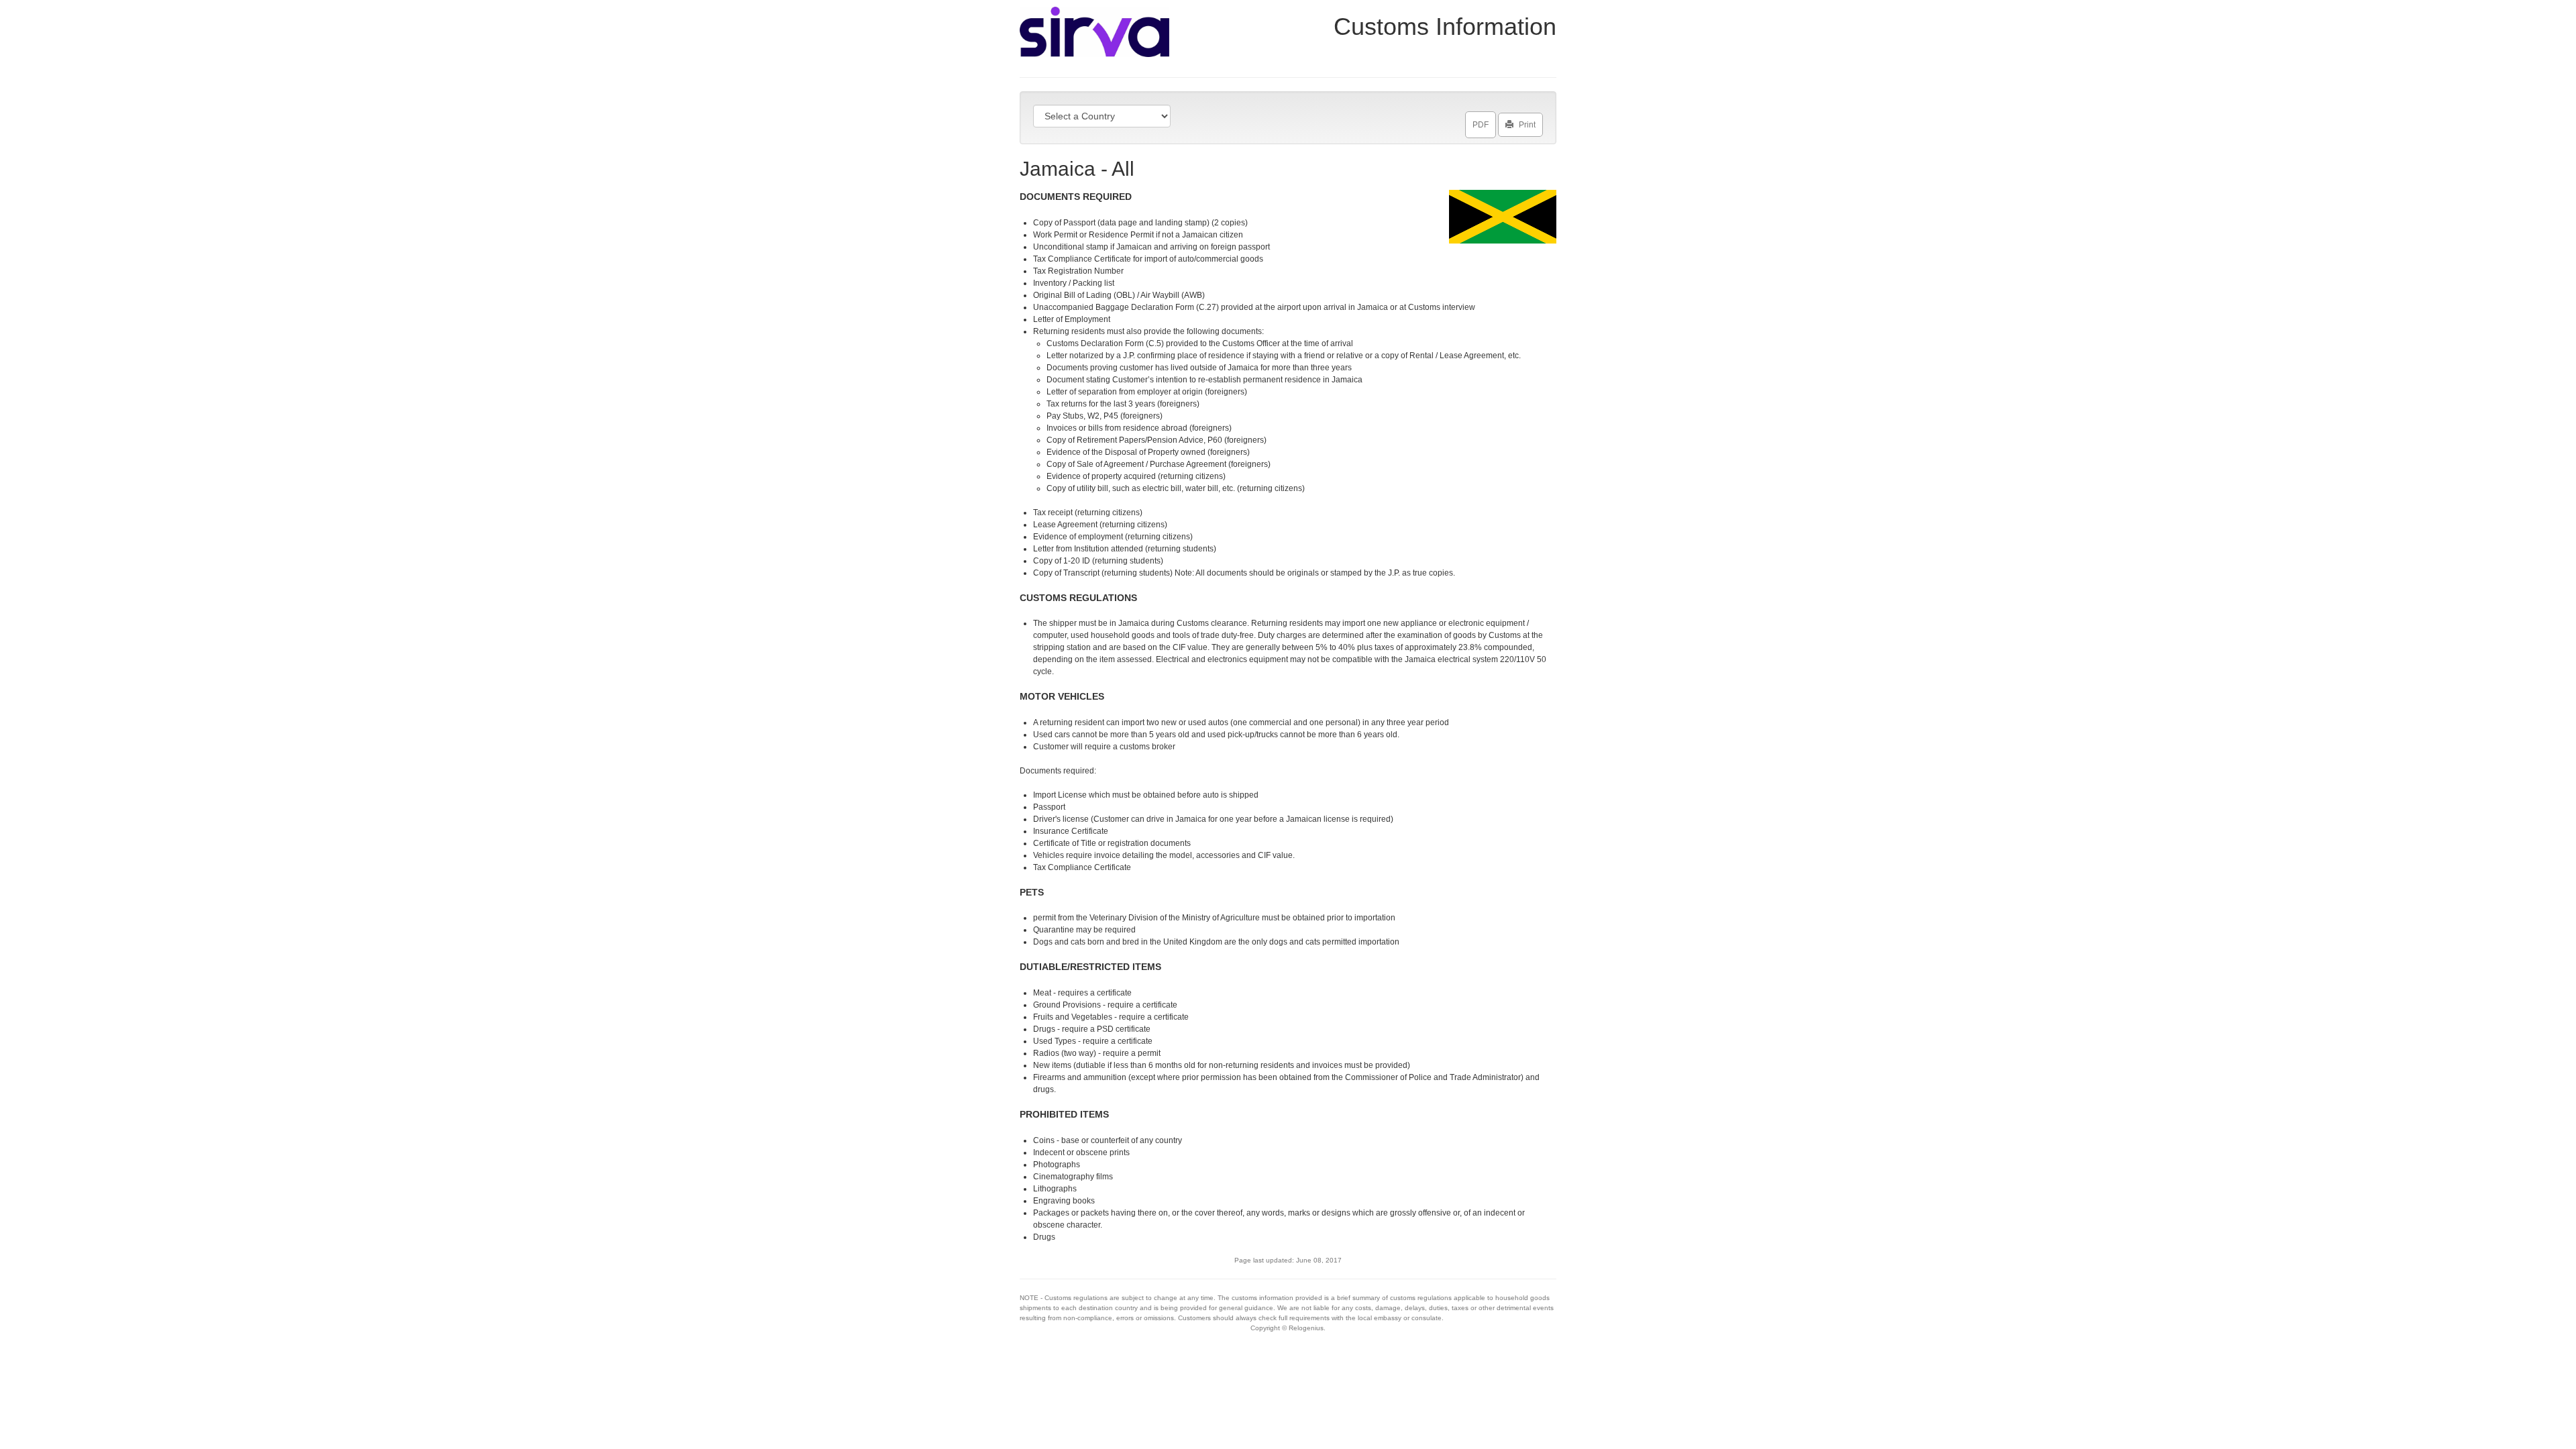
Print (1527, 125)
